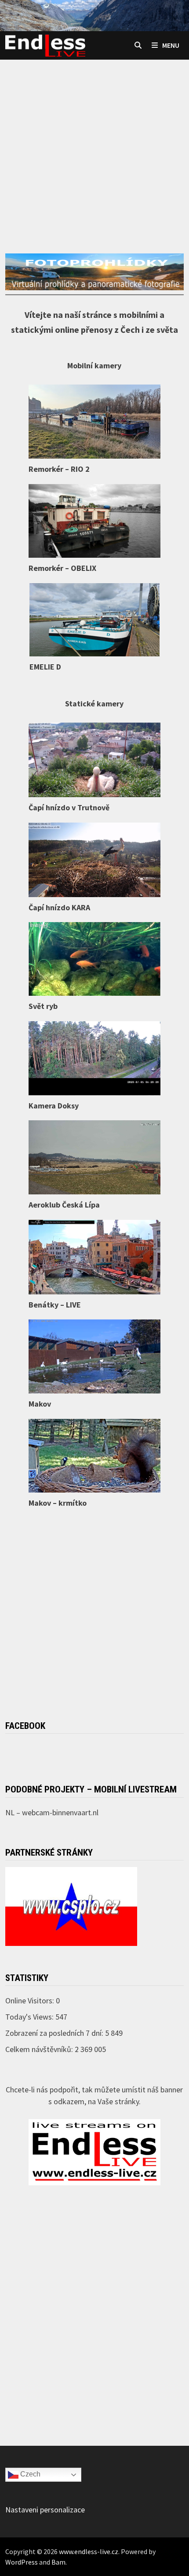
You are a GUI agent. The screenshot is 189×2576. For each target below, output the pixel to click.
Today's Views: (30, 2017)
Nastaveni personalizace (45, 2510)
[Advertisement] (94, 140)
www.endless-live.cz (89, 2551)
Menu (171, 45)
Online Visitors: (31, 2001)
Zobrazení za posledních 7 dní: (55, 2033)
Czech (29, 2474)
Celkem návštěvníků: (40, 2049)
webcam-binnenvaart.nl (60, 1812)
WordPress (22, 2562)
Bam (58, 2562)
